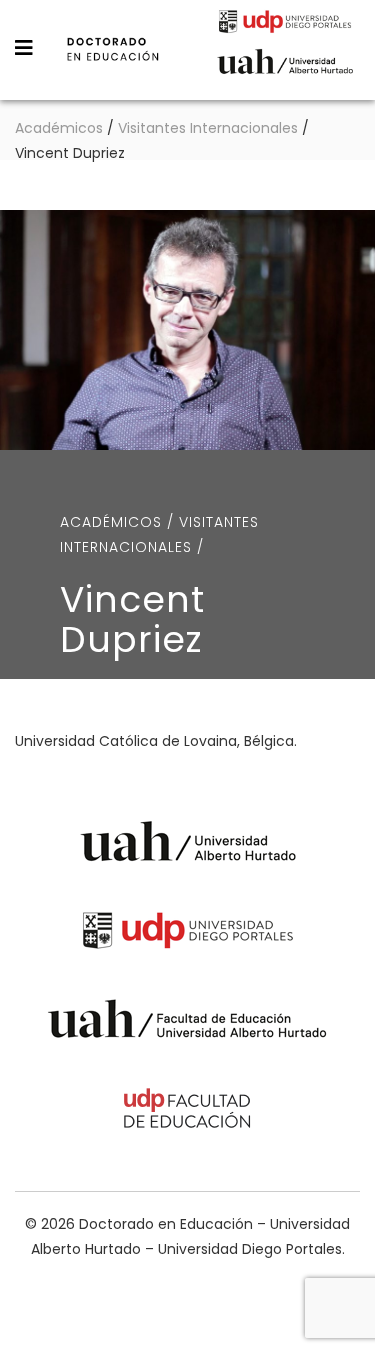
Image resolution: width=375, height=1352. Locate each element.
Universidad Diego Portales (285, 24)
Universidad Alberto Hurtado (285, 67)
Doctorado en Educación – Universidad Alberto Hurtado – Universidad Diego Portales (113, 63)
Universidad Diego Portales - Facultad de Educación (188, 1111)
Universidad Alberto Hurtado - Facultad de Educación (187, 1022)
